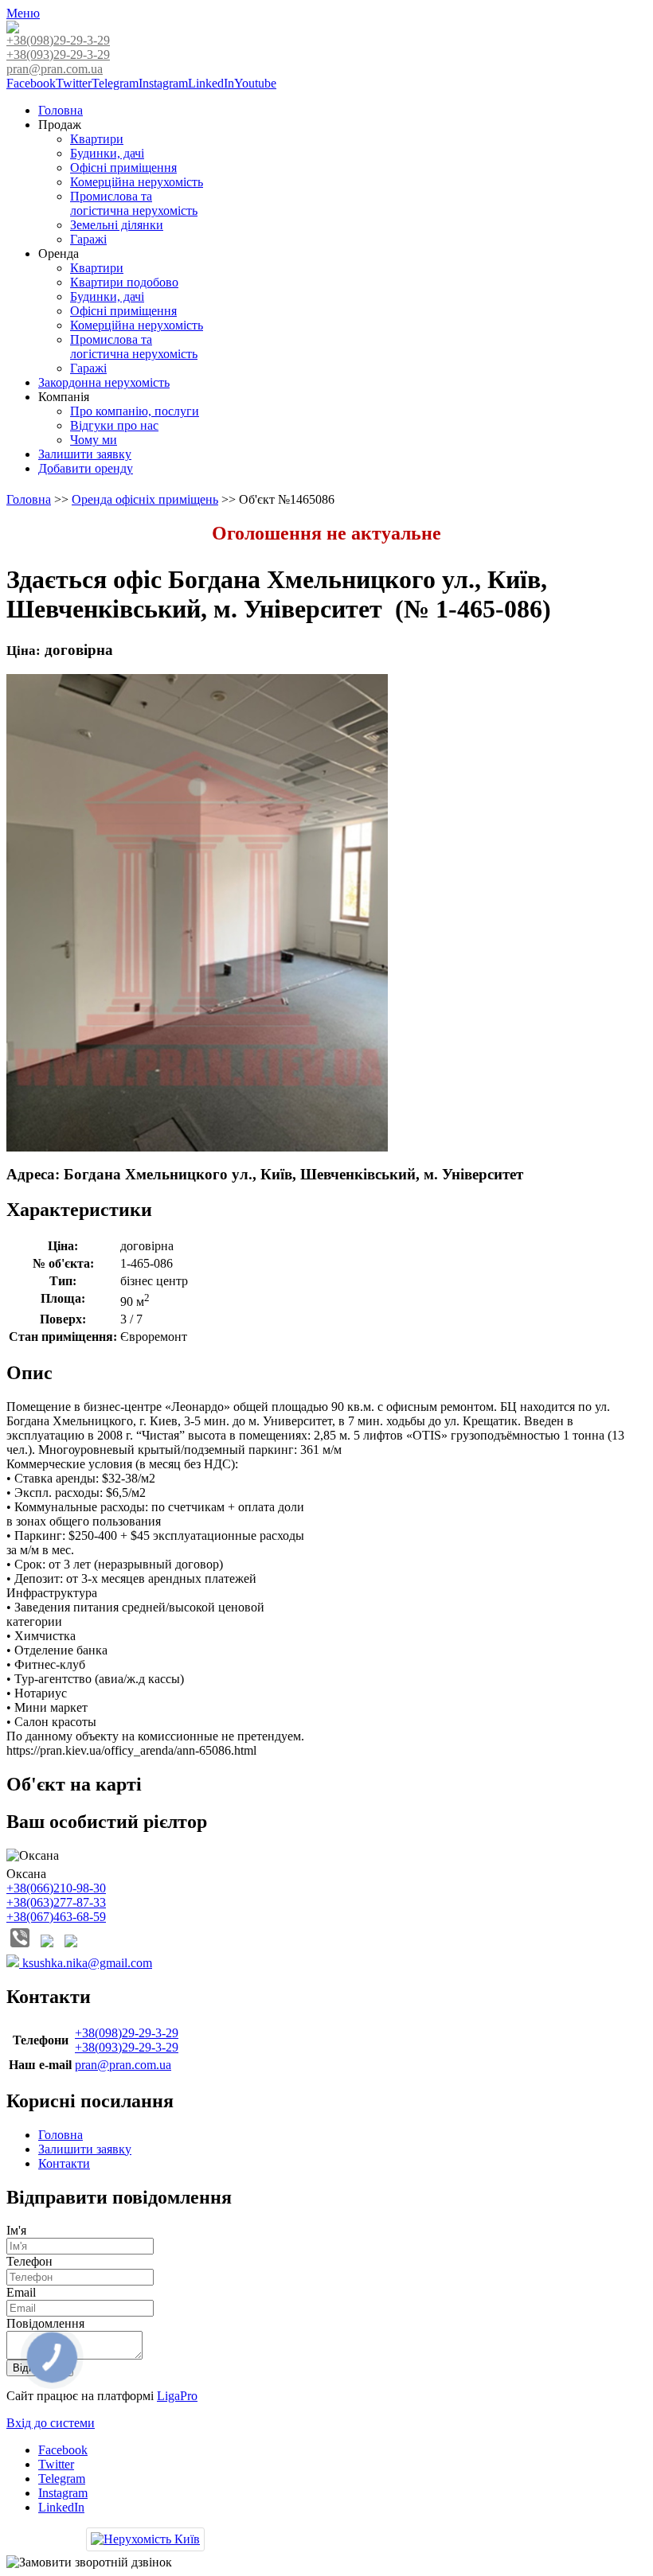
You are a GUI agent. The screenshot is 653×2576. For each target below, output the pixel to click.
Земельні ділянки (117, 225)
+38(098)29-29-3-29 (58, 40)
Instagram (163, 83)
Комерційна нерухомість (137, 182)
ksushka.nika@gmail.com (86, 1963)
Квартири (97, 139)
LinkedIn (211, 83)
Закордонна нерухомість (104, 382)
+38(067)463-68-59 (56, 1917)
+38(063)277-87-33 (56, 1902)
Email (21, 2292)
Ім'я (16, 2230)
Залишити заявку (85, 454)
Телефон (29, 2261)
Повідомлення (45, 2323)
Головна (61, 110)
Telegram (115, 83)
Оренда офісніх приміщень (145, 499)
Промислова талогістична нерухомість (134, 203)
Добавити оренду (86, 468)
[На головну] (13, 29)
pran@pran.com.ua (55, 69)
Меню (23, 13)
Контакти (64, 2163)
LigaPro (177, 2396)
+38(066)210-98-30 (56, 1888)
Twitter (74, 83)
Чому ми (94, 440)
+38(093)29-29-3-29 (58, 55)
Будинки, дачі (107, 153)
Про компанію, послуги (135, 411)
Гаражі (88, 239)
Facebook (31, 83)
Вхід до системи (51, 2423)
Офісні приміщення (123, 168)
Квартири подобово (124, 282)
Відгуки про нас (114, 425)
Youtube (255, 83)
